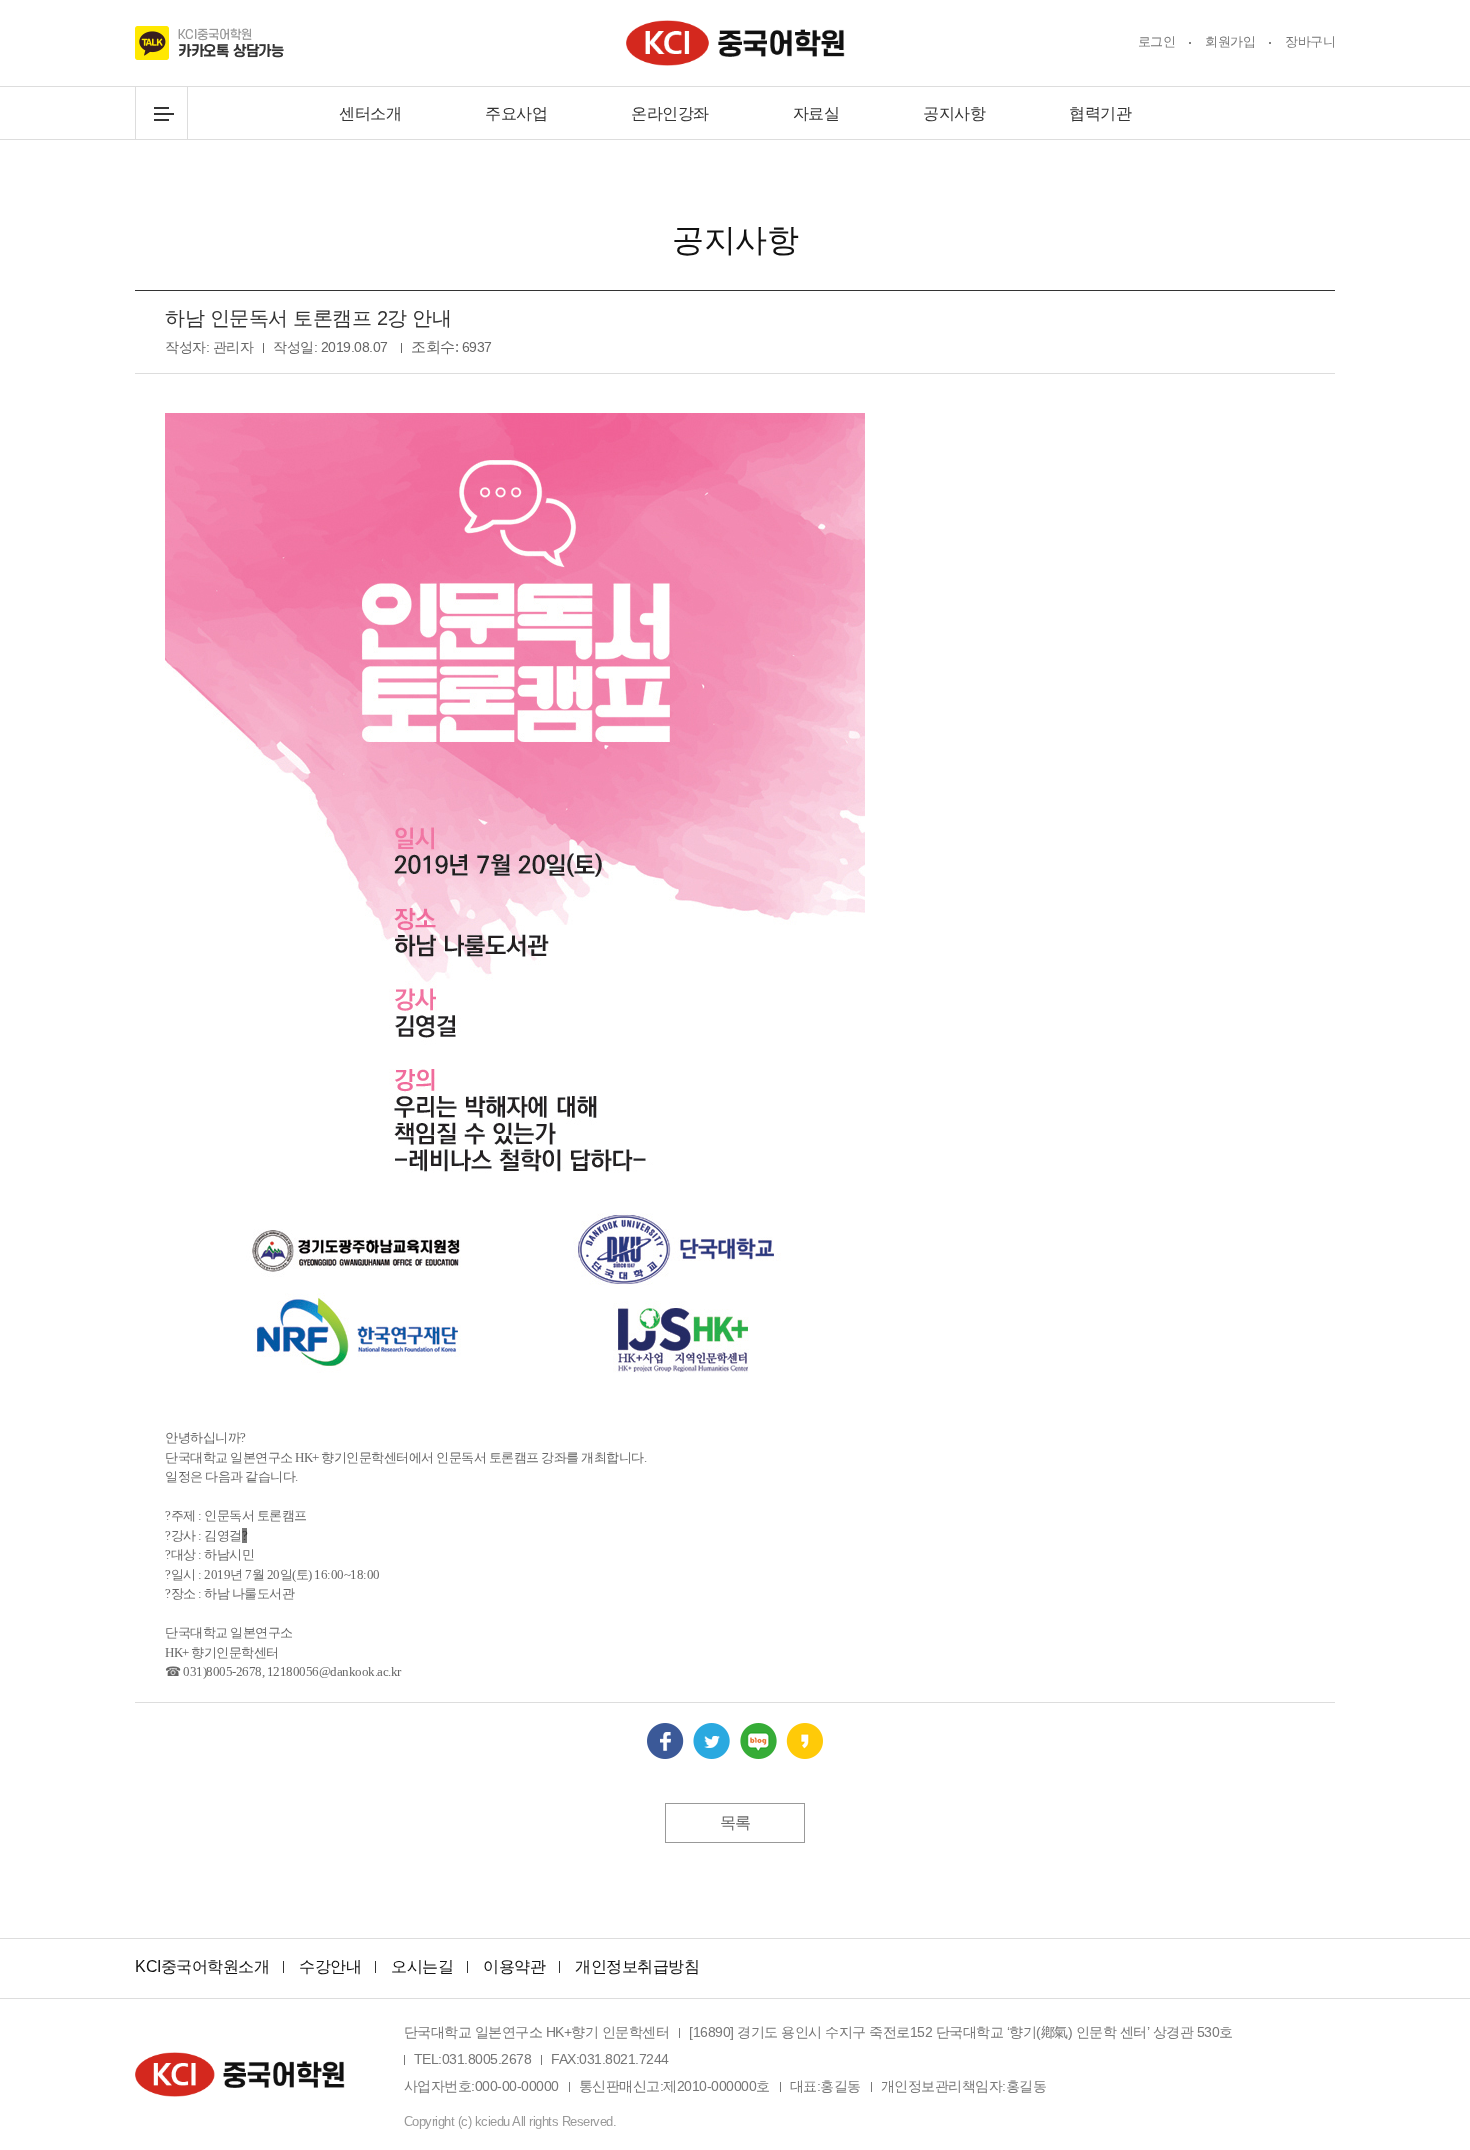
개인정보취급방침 (637, 1966)
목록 (735, 1822)
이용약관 (514, 1966)
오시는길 (422, 1966)
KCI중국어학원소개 (202, 1966)
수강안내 (330, 1966)
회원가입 (1230, 41)
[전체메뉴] (161, 113)
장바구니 (1310, 41)
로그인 (1157, 41)
